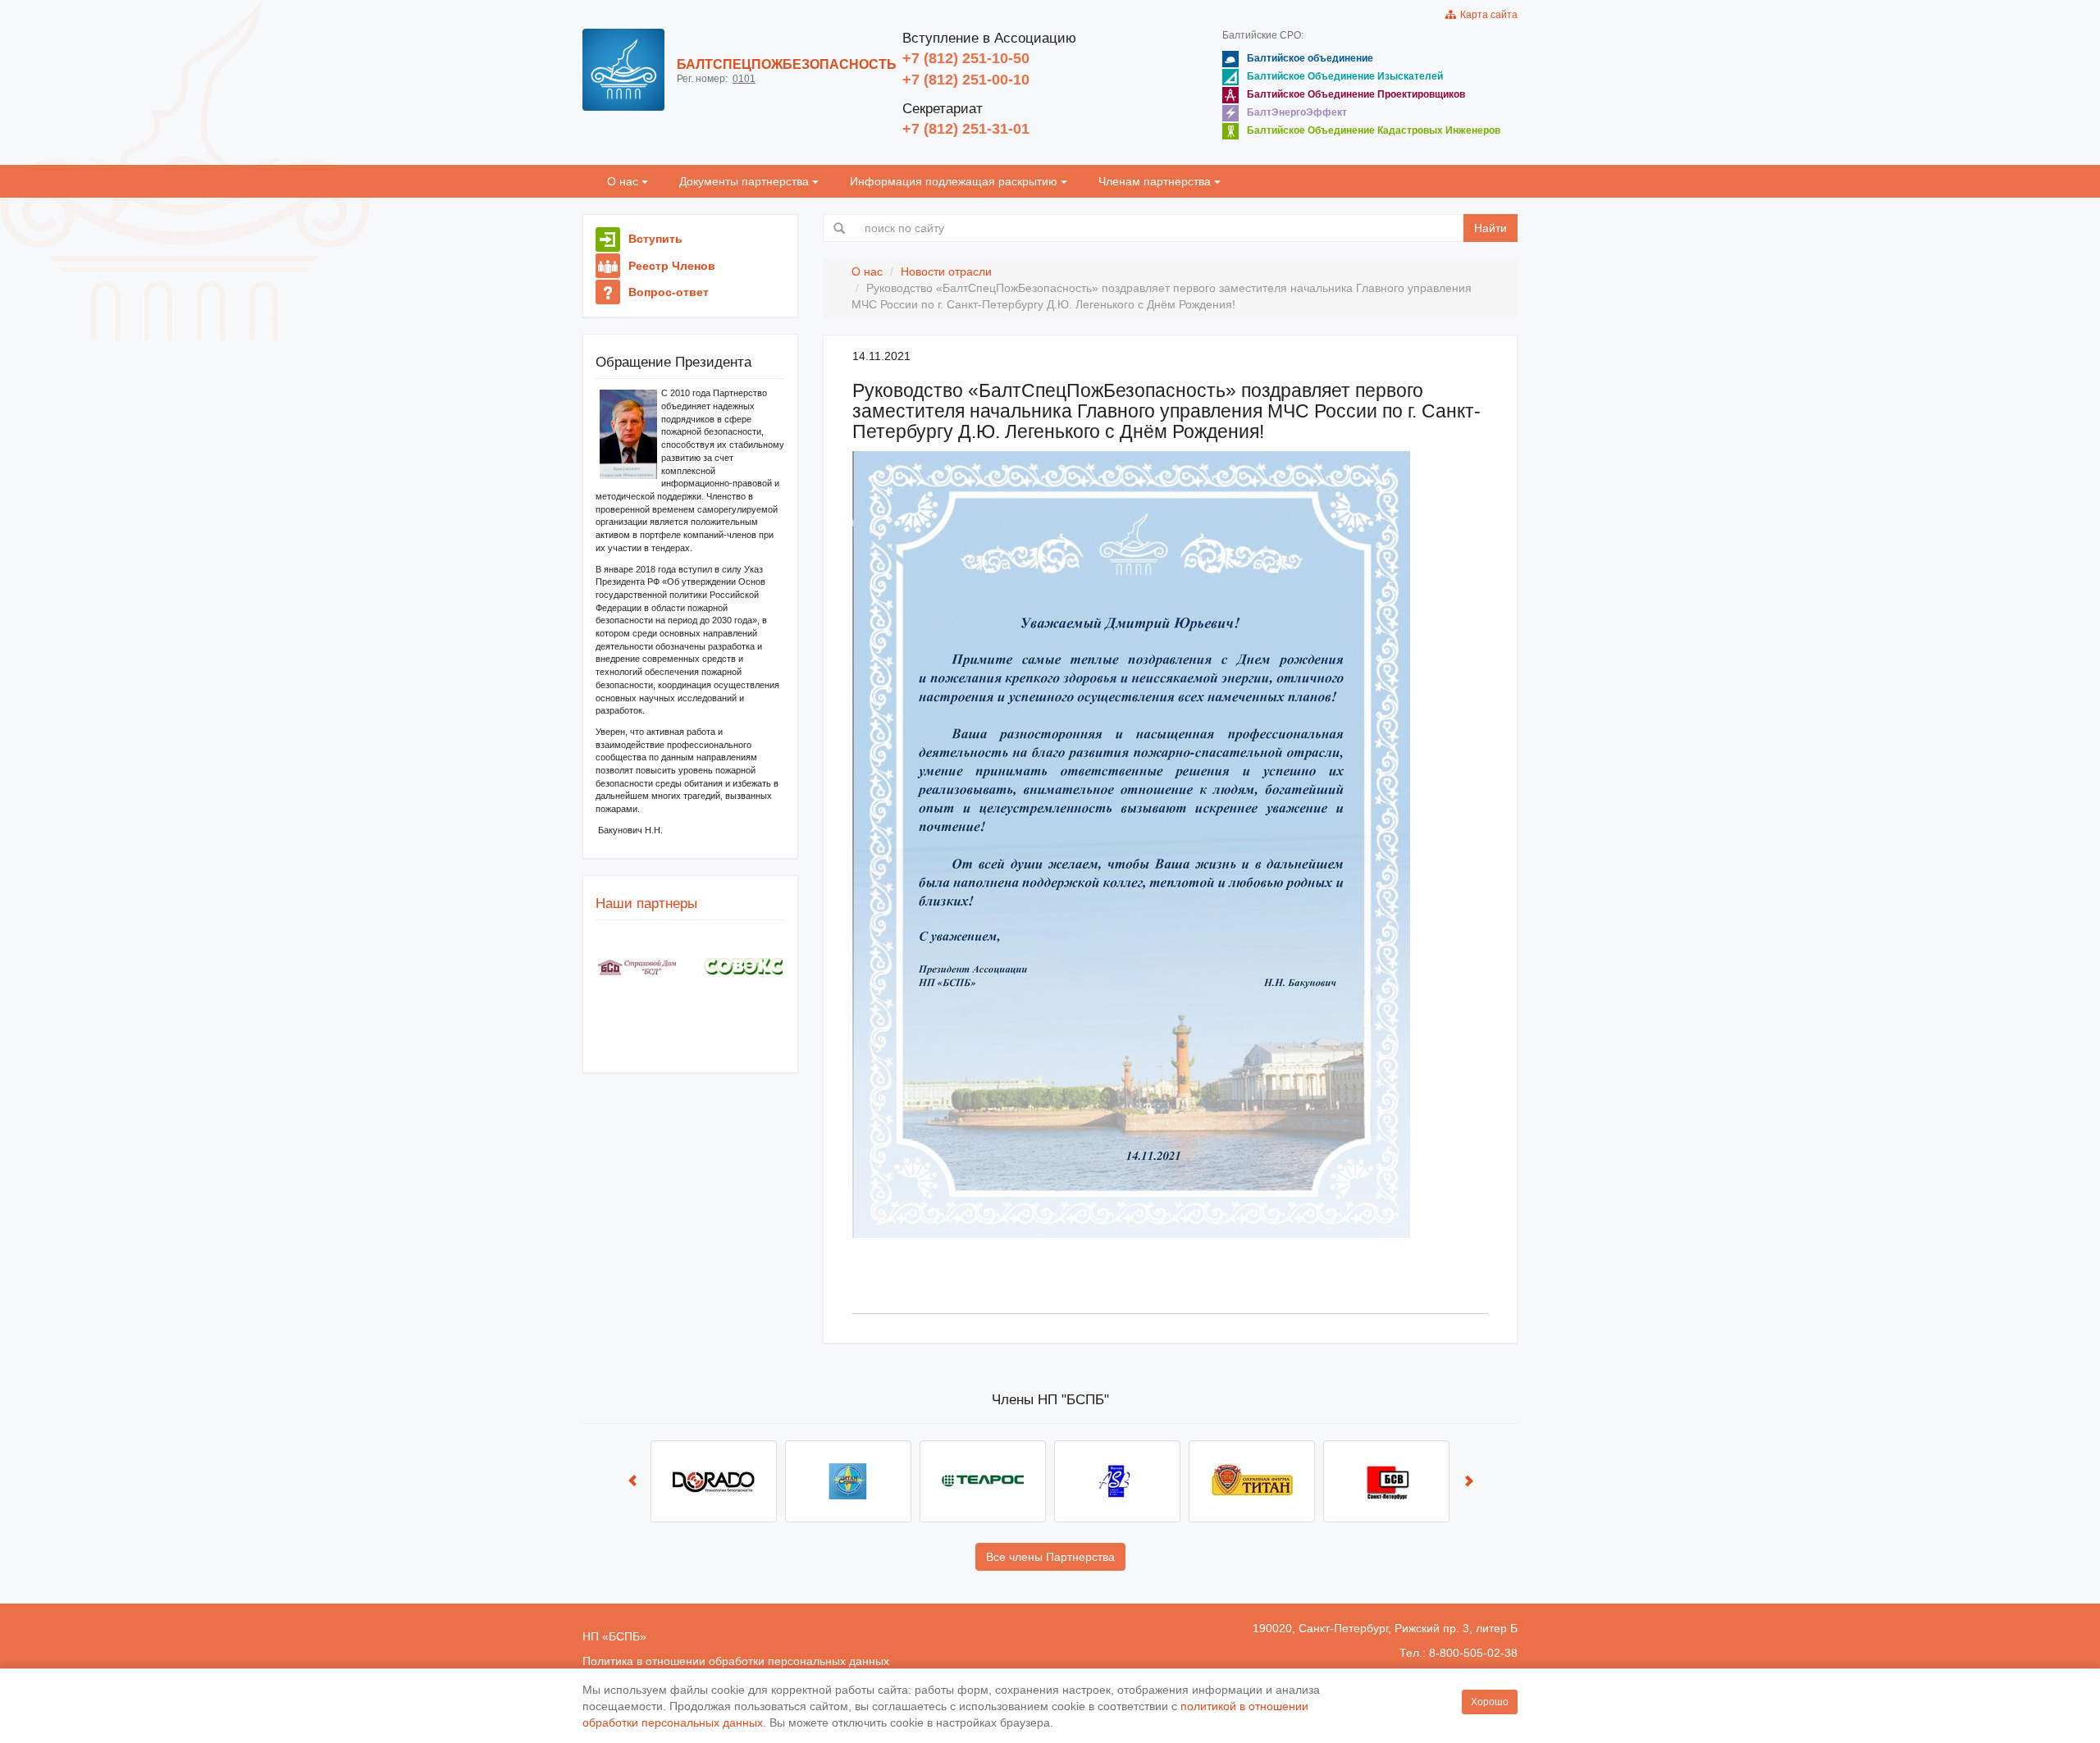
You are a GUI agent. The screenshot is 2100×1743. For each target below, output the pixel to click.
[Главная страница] (623, 70)
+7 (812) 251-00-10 (966, 80)
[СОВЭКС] (743, 967)
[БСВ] (1386, 1481)
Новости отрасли (946, 271)
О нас (624, 181)
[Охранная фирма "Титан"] (1252, 1481)
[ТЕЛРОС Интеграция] (983, 1481)
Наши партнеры (646, 903)
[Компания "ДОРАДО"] (714, 1481)
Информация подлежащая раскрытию (955, 181)
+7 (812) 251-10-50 (966, 58)
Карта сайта (1486, 15)
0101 (744, 79)
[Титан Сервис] (848, 1481)
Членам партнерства (1156, 181)
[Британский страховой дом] (637, 967)
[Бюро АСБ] (1117, 1481)
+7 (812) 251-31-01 (966, 129)
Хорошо (1490, 1702)
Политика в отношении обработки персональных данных (736, 1661)
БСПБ (624, 1636)
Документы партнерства (746, 181)
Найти (1491, 228)
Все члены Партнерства (1050, 1557)
